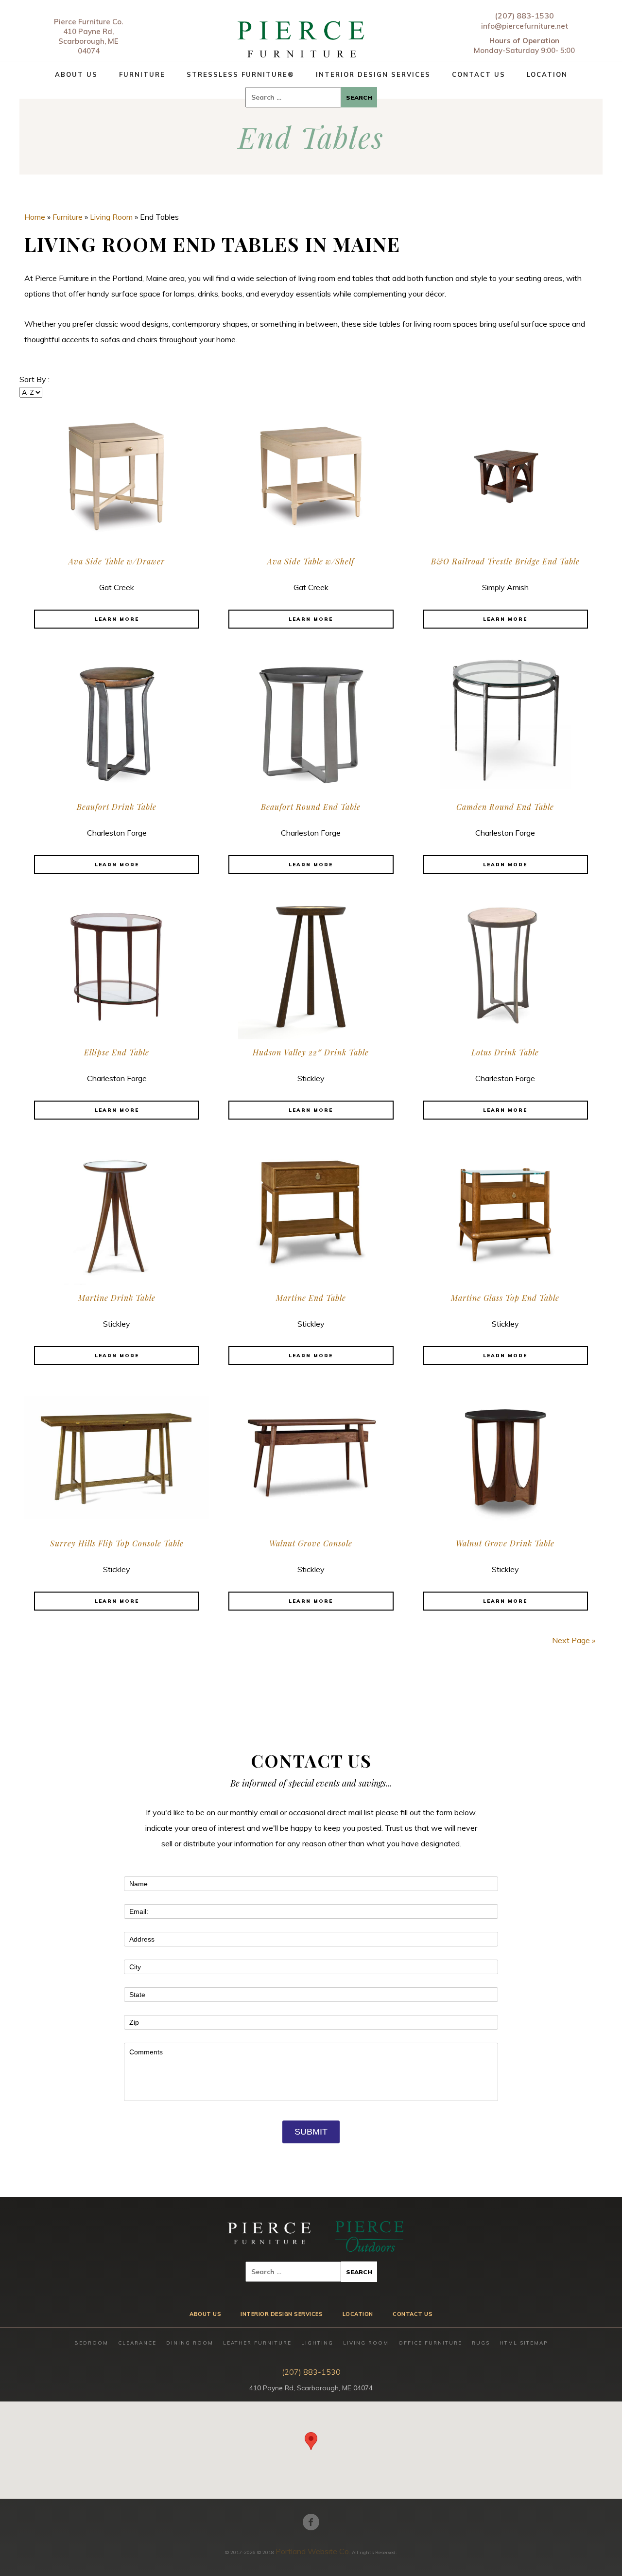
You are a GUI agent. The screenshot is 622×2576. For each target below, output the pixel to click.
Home (35, 217)
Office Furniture (430, 2343)
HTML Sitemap (524, 2343)
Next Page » (574, 1640)
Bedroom (91, 2343)
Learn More (117, 619)
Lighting (317, 2343)
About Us (76, 74)
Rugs (481, 2343)
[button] (311, 2441)
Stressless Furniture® (241, 74)
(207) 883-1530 (524, 16)
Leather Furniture (257, 2343)
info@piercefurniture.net (525, 26)
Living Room (111, 217)
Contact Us (479, 74)
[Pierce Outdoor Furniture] (369, 2236)
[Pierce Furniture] (302, 37)
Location (547, 74)
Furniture (142, 74)
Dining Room (190, 2343)
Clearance (137, 2343)
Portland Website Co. (313, 2551)
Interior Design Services (373, 74)
